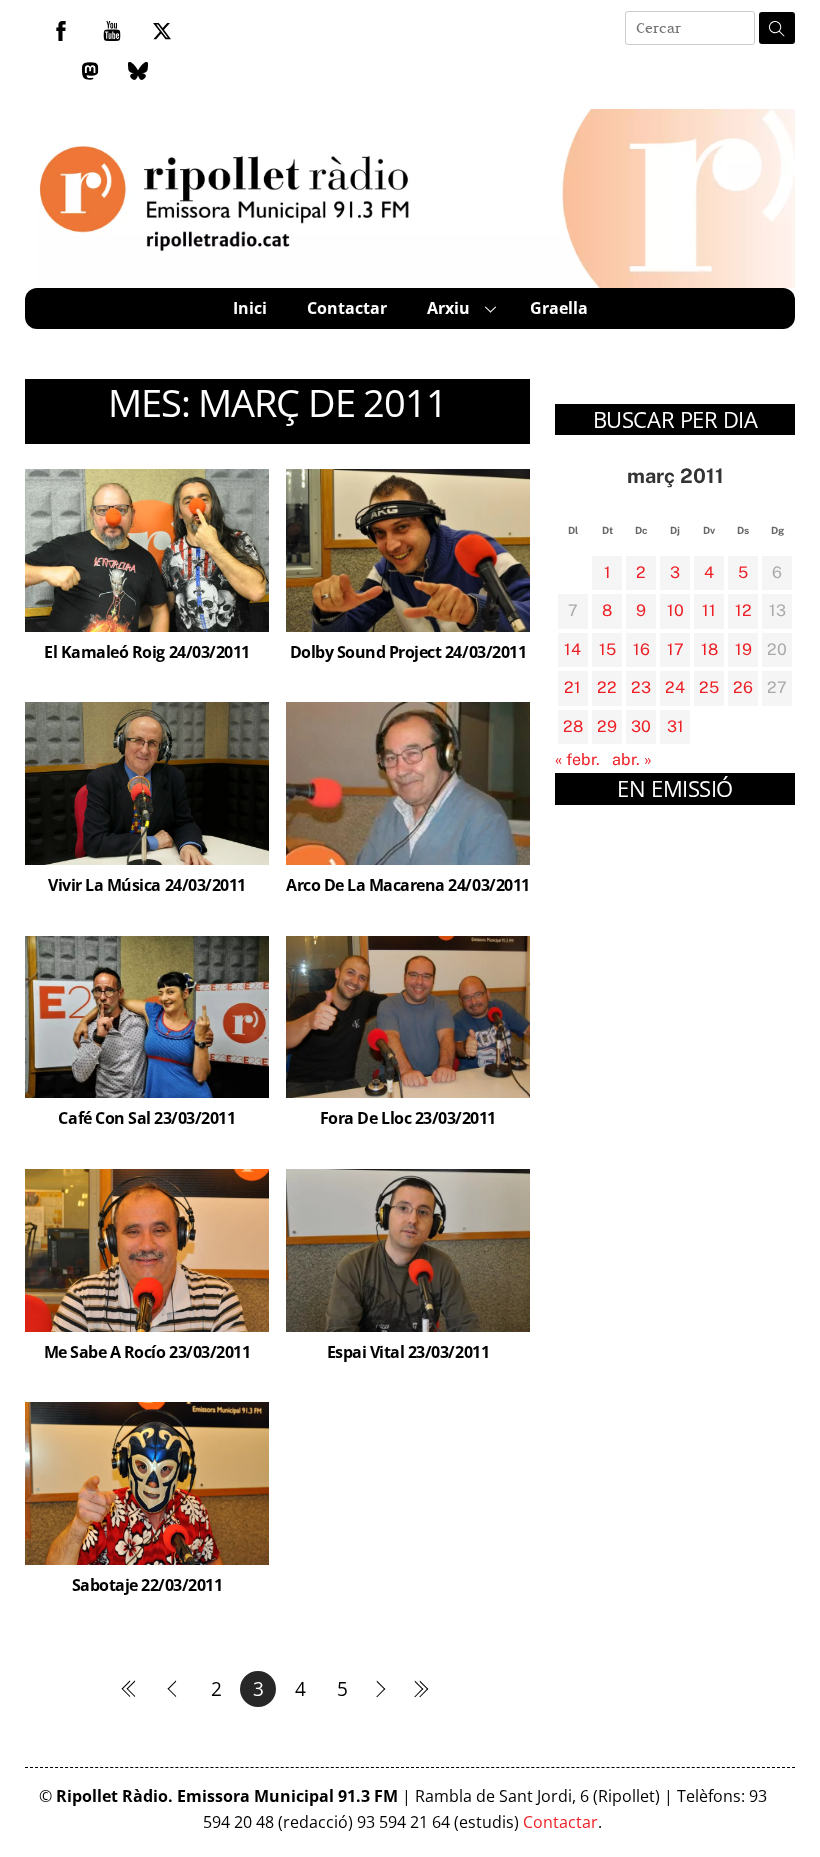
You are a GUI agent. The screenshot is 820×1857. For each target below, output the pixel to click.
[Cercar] (777, 28)
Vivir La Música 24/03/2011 (147, 885)
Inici (250, 308)
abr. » (632, 759)
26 (743, 687)
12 (743, 610)
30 (641, 726)
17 (675, 649)
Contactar (347, 308)
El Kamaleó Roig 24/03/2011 (147, 652)
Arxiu (448, 308)
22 (607, 687)
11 (709, 610)
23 (641, 687)
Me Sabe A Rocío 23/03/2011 (147, 1352)
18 (709, 649)
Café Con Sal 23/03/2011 (146, 1118)
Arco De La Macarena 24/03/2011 (408, 885)
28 (573, 726)
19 (743, 649)
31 (675, 726)
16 (641, 649)
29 (607, 726)
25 (709, 687)
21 (572, 687)
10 (675, 610)
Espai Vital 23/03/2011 (408, 1352)
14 (572, 649)
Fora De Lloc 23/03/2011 (408, 1118)
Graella (559, 308)
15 (607, 649)
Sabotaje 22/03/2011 (147, 1585)
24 (675, 687)
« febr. (577, 759)
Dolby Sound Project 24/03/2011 (408, 652)
